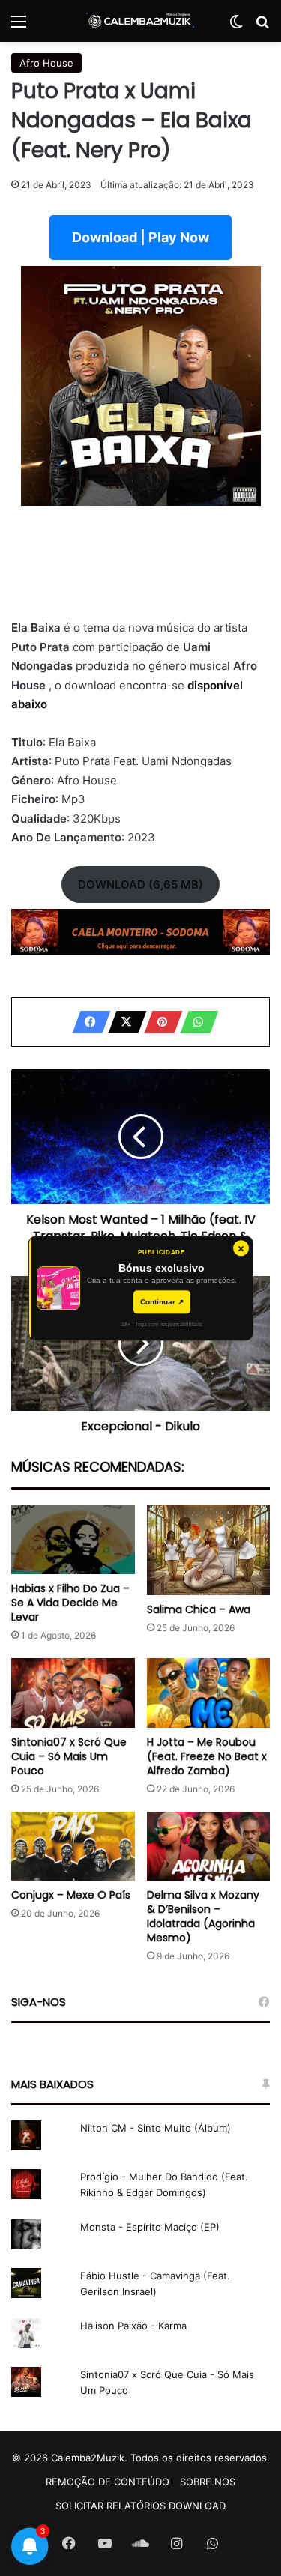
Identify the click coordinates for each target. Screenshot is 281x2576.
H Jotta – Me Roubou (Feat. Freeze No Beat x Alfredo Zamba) (207, 1756)
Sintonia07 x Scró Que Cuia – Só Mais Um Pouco (69, 1756)
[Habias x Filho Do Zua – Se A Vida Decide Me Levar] (73, 1539)
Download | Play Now (140, 237)
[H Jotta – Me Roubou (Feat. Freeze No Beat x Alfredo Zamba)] (209, 1693)
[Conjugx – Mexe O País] (73, 1847)
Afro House (46, 63)
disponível (215, 685)
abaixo (29, 704)
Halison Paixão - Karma (133, 2326)
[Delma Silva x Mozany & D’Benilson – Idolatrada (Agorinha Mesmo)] (209, 1847)
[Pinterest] (159, 1022)
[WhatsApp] (195, 1022)
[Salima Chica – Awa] (209, 1550)
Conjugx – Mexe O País (71, 1895)
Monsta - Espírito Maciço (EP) (150, 2227)
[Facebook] (87, 1022)
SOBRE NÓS (208, 2482)
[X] (123, 1022)
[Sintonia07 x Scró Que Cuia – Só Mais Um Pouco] (73, 1693)
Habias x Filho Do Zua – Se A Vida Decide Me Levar (70, 1603)
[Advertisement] (140, 571)
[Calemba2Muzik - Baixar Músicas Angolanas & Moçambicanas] (141, 21)
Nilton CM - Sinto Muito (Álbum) (155, 2128)
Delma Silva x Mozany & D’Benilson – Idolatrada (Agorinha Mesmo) (203, 1916)
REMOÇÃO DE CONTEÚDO (108, 2482)
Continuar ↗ (162, 1302)
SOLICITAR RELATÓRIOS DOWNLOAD (140, 2506)
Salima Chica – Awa (199, 1609)
